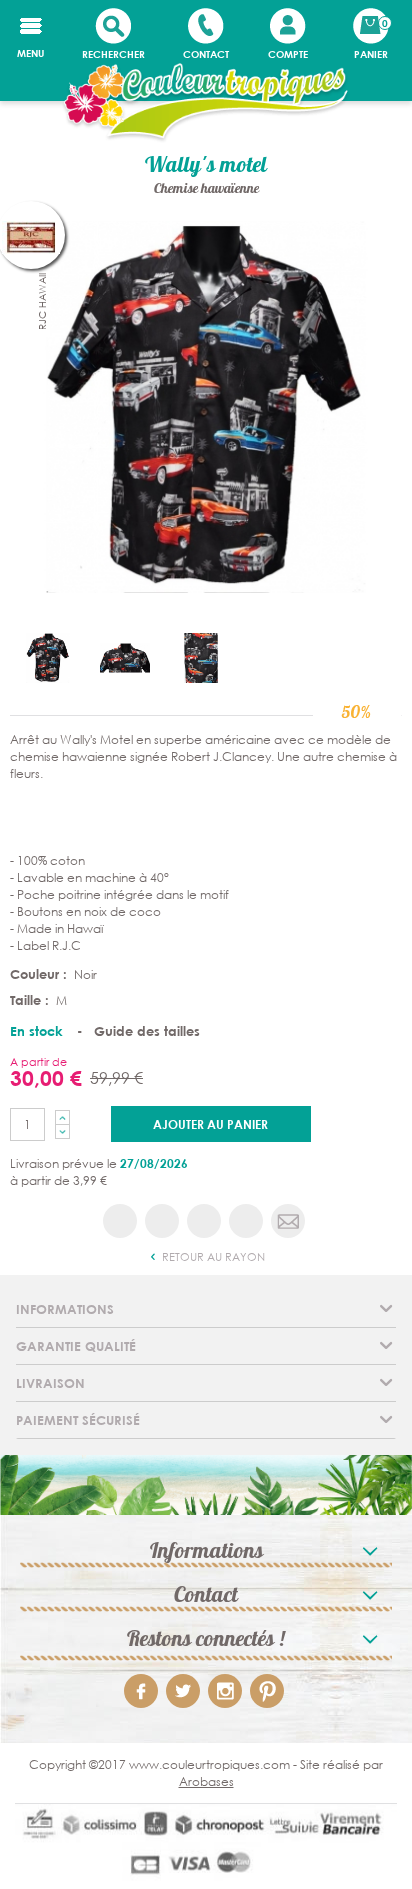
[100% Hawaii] (206, 405)
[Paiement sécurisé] (206, 1846)
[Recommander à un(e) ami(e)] (288, 1221)
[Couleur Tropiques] (206, 103)
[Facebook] (141, 1691)
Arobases (206, 1781)
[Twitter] (183, 1691)
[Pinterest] (267, 1691)
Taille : (31, 1000)
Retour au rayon (212, 1257)
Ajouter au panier (210, 1124)
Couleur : (40, 974)
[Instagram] (225, 1691)
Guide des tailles (147, 1031)
